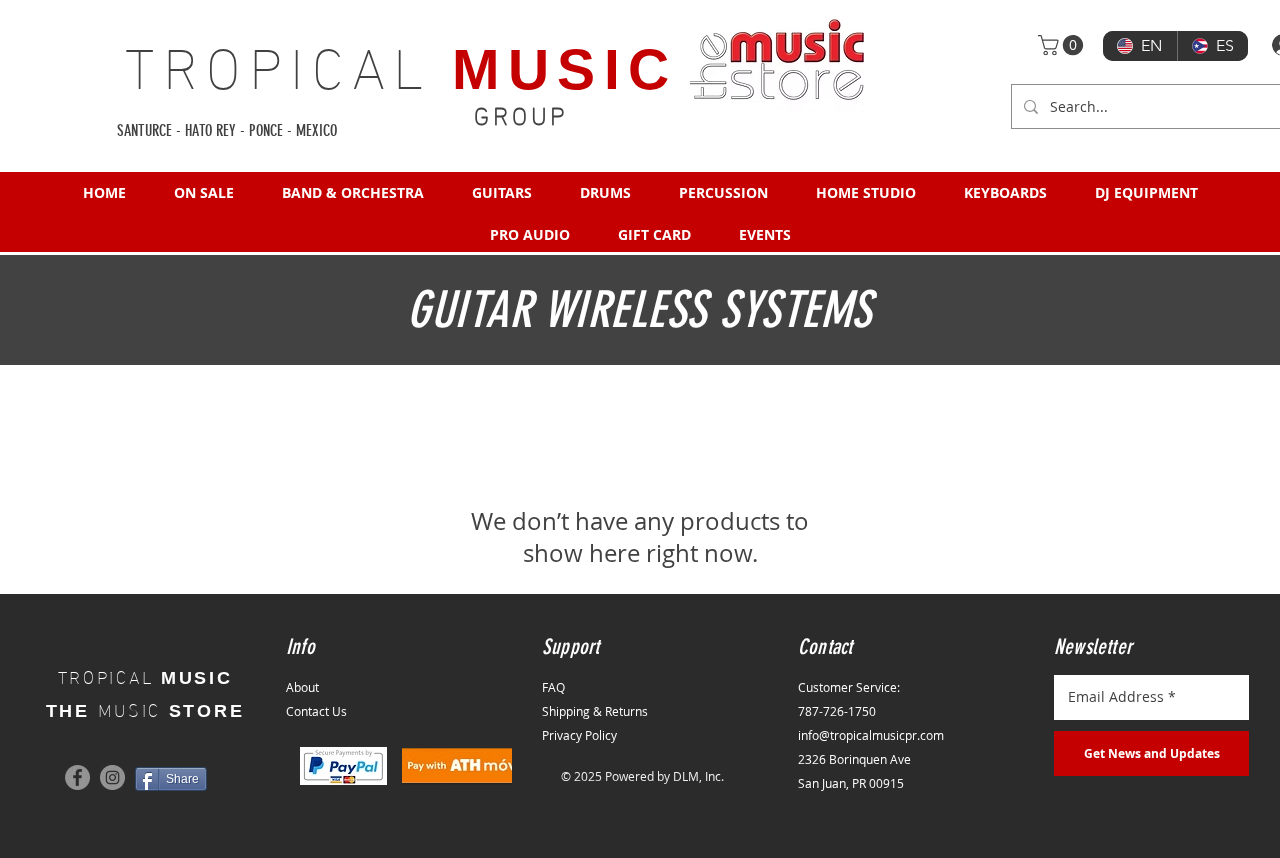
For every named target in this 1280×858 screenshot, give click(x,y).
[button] (1063, 45)
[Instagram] (112, 777)
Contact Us (316, 711)
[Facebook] (77, 777)
